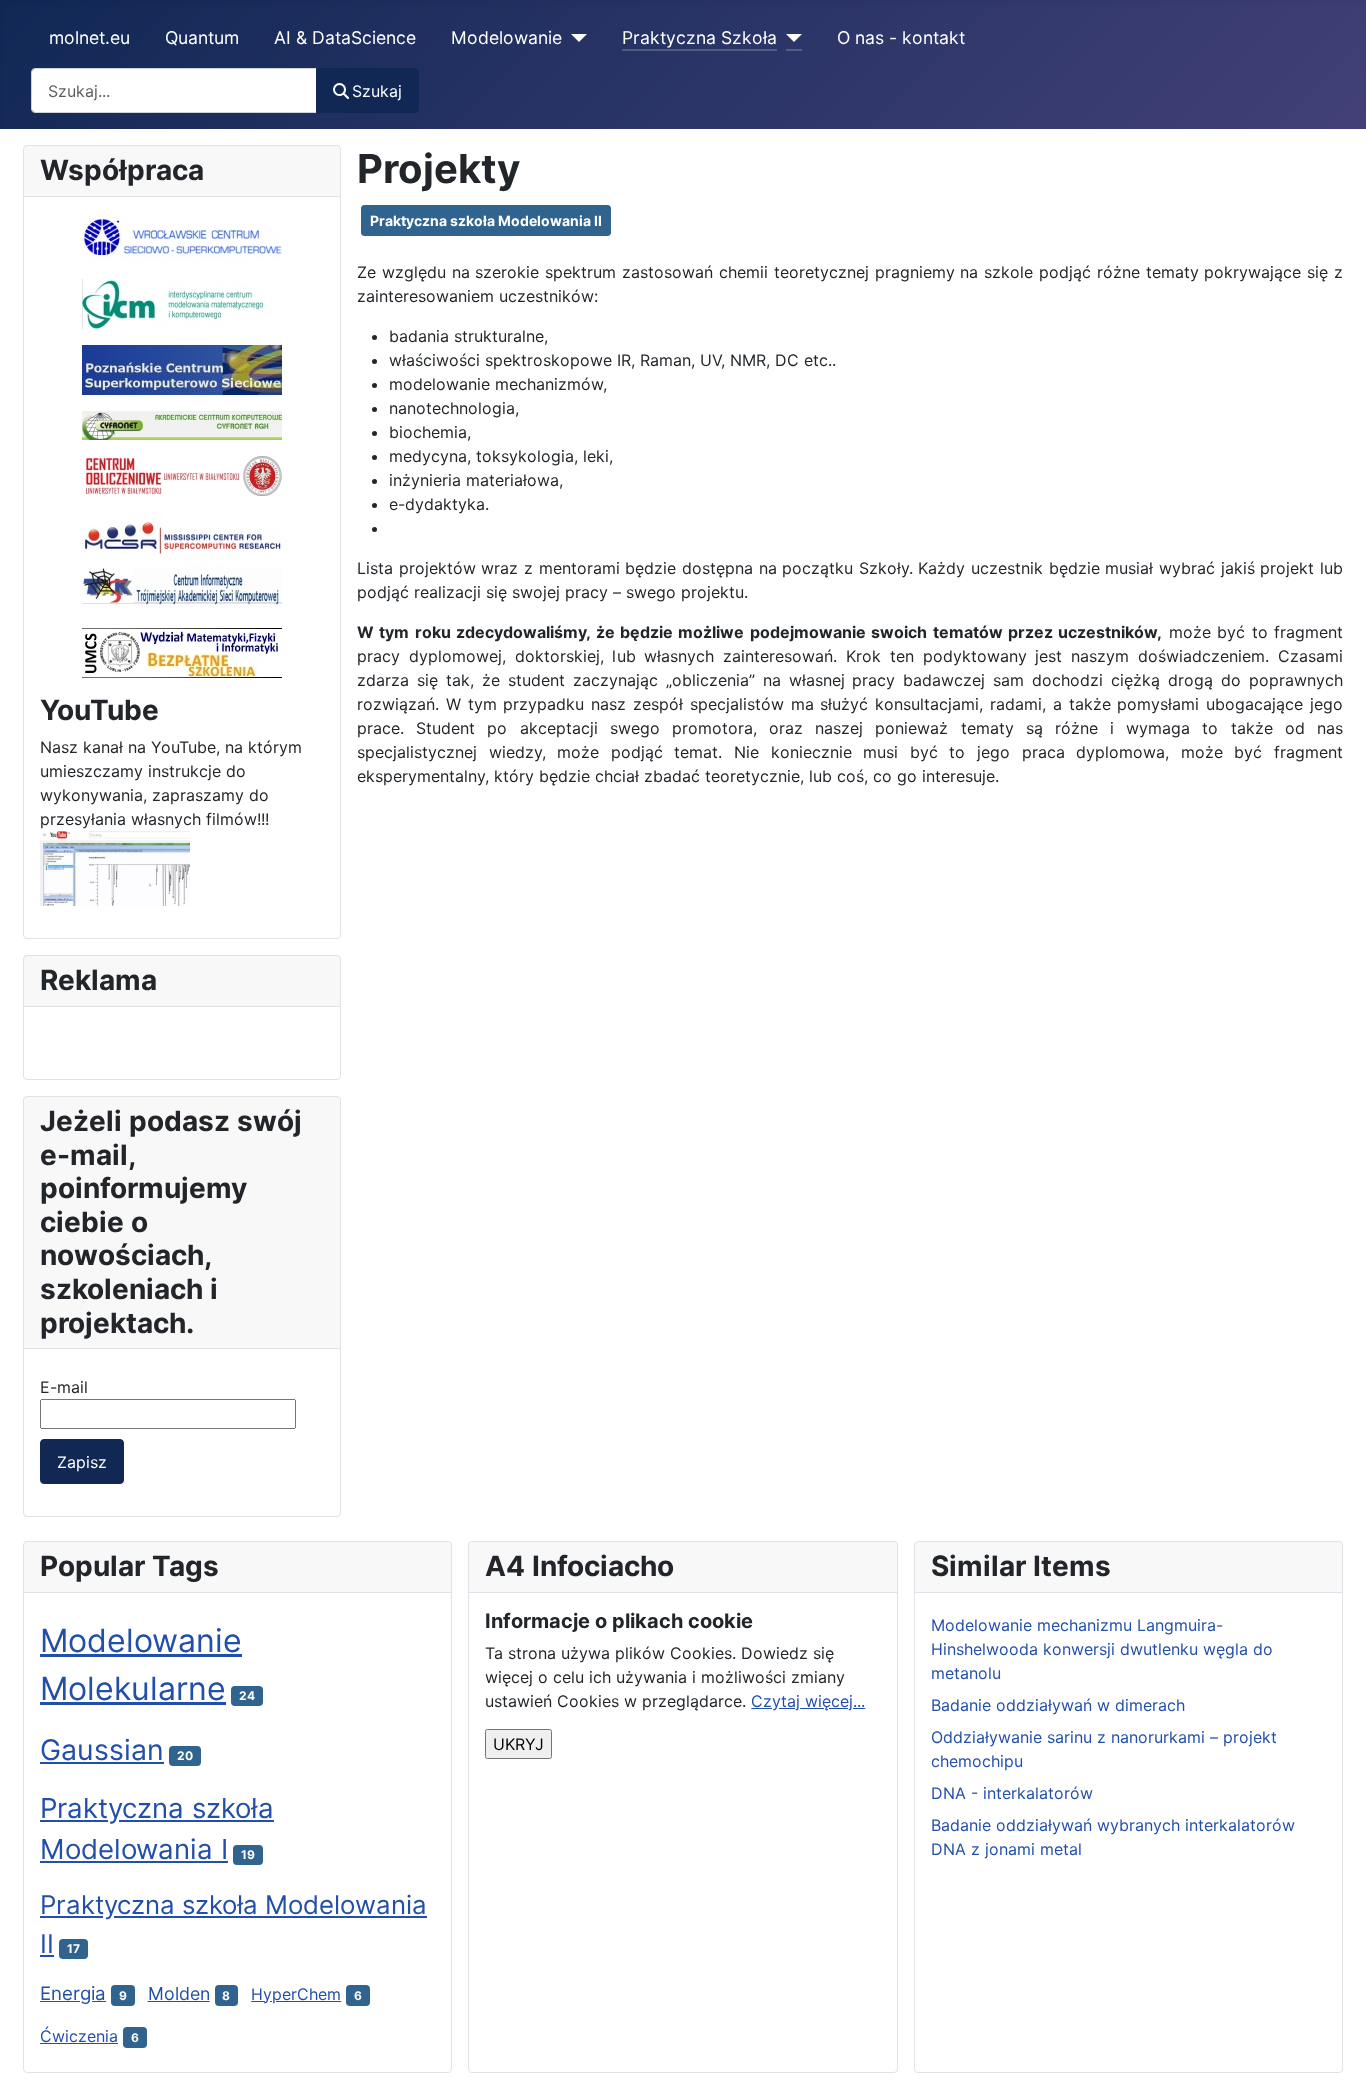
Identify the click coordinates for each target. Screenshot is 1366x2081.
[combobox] (174, 90)
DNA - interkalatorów (1012, 1793)
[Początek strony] (1331, 2044)
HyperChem (296, 1994)
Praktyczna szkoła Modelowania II (486, 220)
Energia (73, 1993)
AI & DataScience (345, 37)
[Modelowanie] (574, 38)
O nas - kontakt (901, 37)
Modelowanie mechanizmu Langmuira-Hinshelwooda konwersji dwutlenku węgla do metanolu (1102, 1649)
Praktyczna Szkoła (699, 37)
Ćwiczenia (79, 2036)
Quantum (202, 37)
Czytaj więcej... (808, 1701)
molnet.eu (89, 37)
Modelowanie (506, 37)
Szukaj (377, 91)
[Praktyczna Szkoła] (789, 38)
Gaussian (102, 1749)
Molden (179, 1993)
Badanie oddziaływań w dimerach (1058, 1705)
